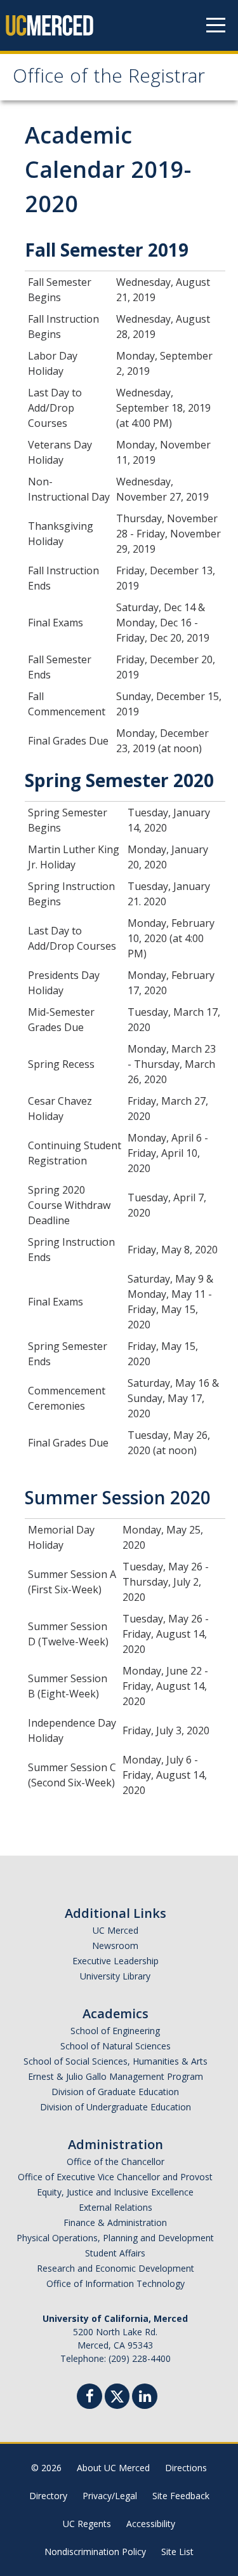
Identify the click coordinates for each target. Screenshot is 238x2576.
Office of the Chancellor (116, 2161)
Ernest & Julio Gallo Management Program (116, 2076)
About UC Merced (113, 2468)
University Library (115, 1976)
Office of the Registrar (109, 78)
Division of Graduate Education (115, 2092)
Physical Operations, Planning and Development (115, 2238)
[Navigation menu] (216, 25)
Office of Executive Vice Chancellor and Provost (115, 2177)
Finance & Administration (115, 2222)
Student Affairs (115, 2253)
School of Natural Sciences (116, 2046)
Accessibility (151, 2524)
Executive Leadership (116, 1961)
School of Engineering (115, 2031)
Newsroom (115, 1945)
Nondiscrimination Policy (95, 2552)
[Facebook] (89, 2398)
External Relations (116, 2207)
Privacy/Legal (110, 2496)
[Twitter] (117, 2395)
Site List (177, 2552)
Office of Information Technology (116, 2283)
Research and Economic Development (116, 2268)
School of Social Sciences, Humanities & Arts (116, 2061)
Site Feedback (181, 2496)
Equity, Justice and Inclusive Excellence (115, 2192)
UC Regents (87, 2524)
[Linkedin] (145, 2398)
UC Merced (116, 1930)
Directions (186, 2468)
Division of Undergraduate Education (116, 2107)
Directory (48, 2496)
